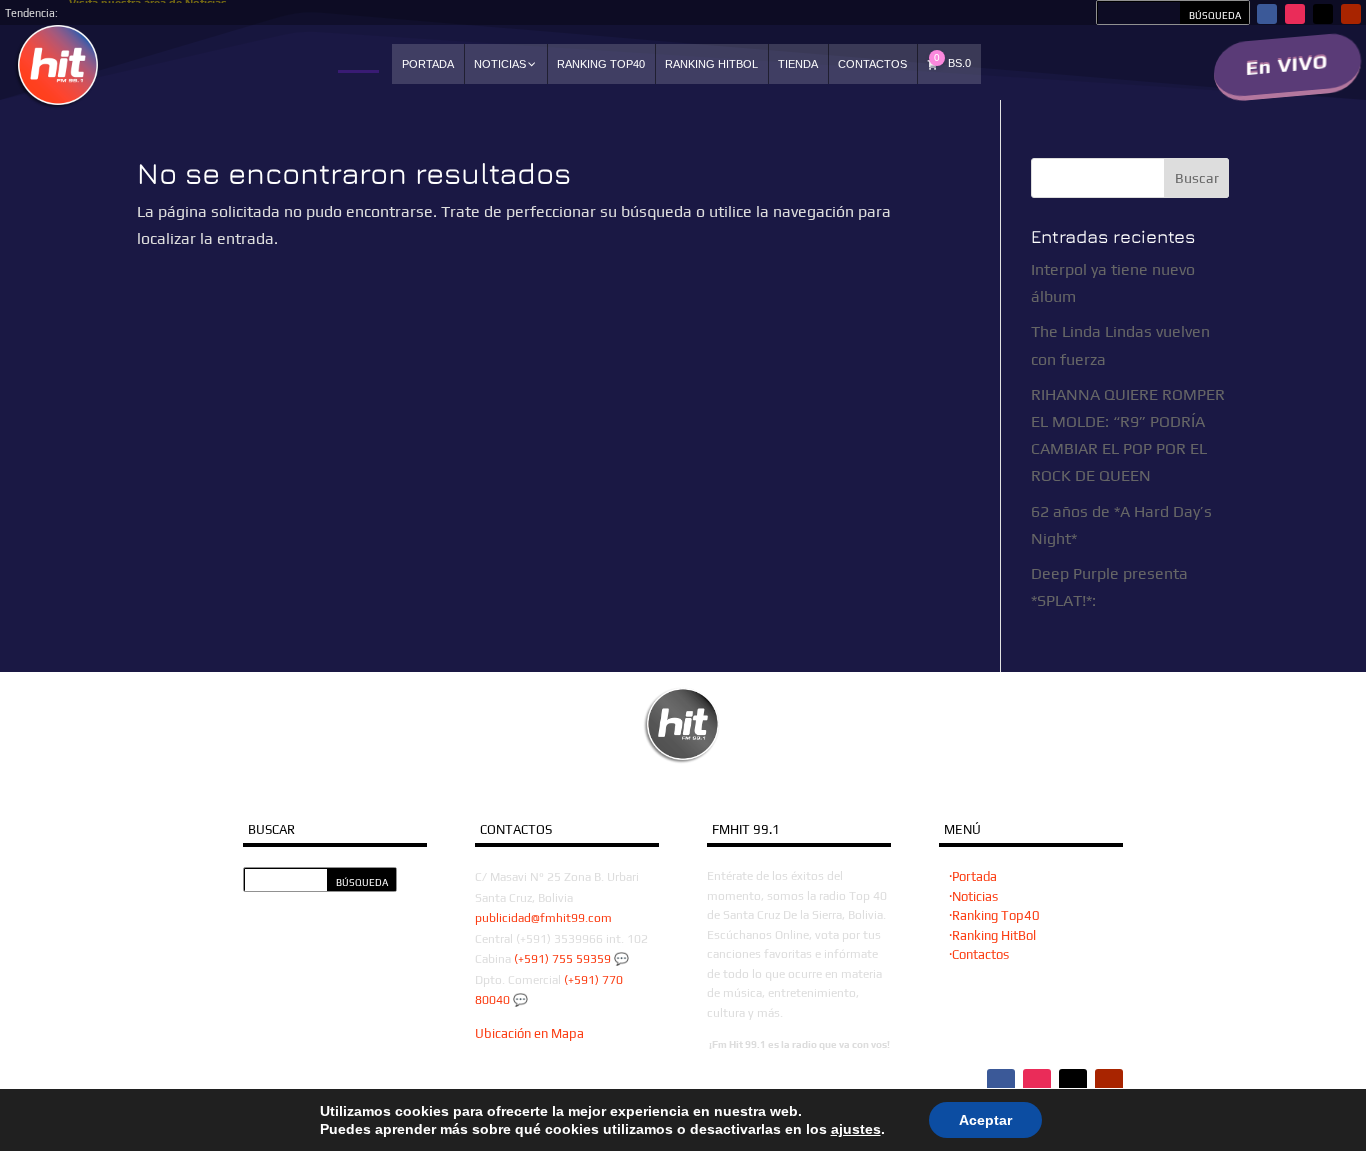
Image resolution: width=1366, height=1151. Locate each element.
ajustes (856, 1129)
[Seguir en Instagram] (1295, 14)
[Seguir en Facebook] (1267, 14)
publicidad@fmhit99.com (543, 918)
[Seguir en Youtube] (1351, 14)
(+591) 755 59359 (562, 959)
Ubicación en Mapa (529, 1033)
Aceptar (985, 1120)
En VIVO (1287, 64)
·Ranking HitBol (992, 935)
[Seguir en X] (1323, 14)
